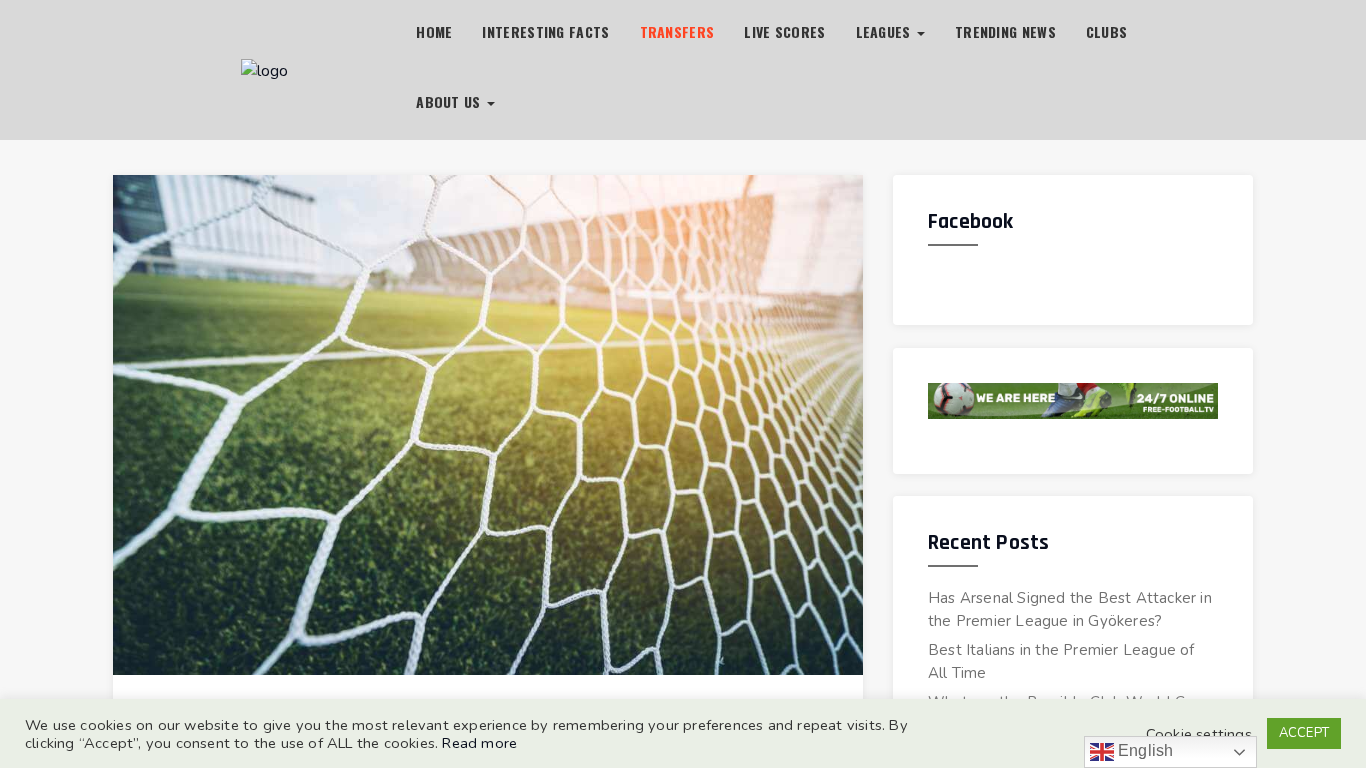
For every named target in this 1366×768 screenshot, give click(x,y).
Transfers (677, 31)
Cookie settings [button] (1199, 734)
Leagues (885, 31)
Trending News (1005, 31)
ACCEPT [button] (1304, 733)
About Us (450, 101)
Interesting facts (545, 31)
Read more (479, 743)
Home (434, 31)
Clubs (1107, 31)
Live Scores (784, 31)
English (1144, 750)
